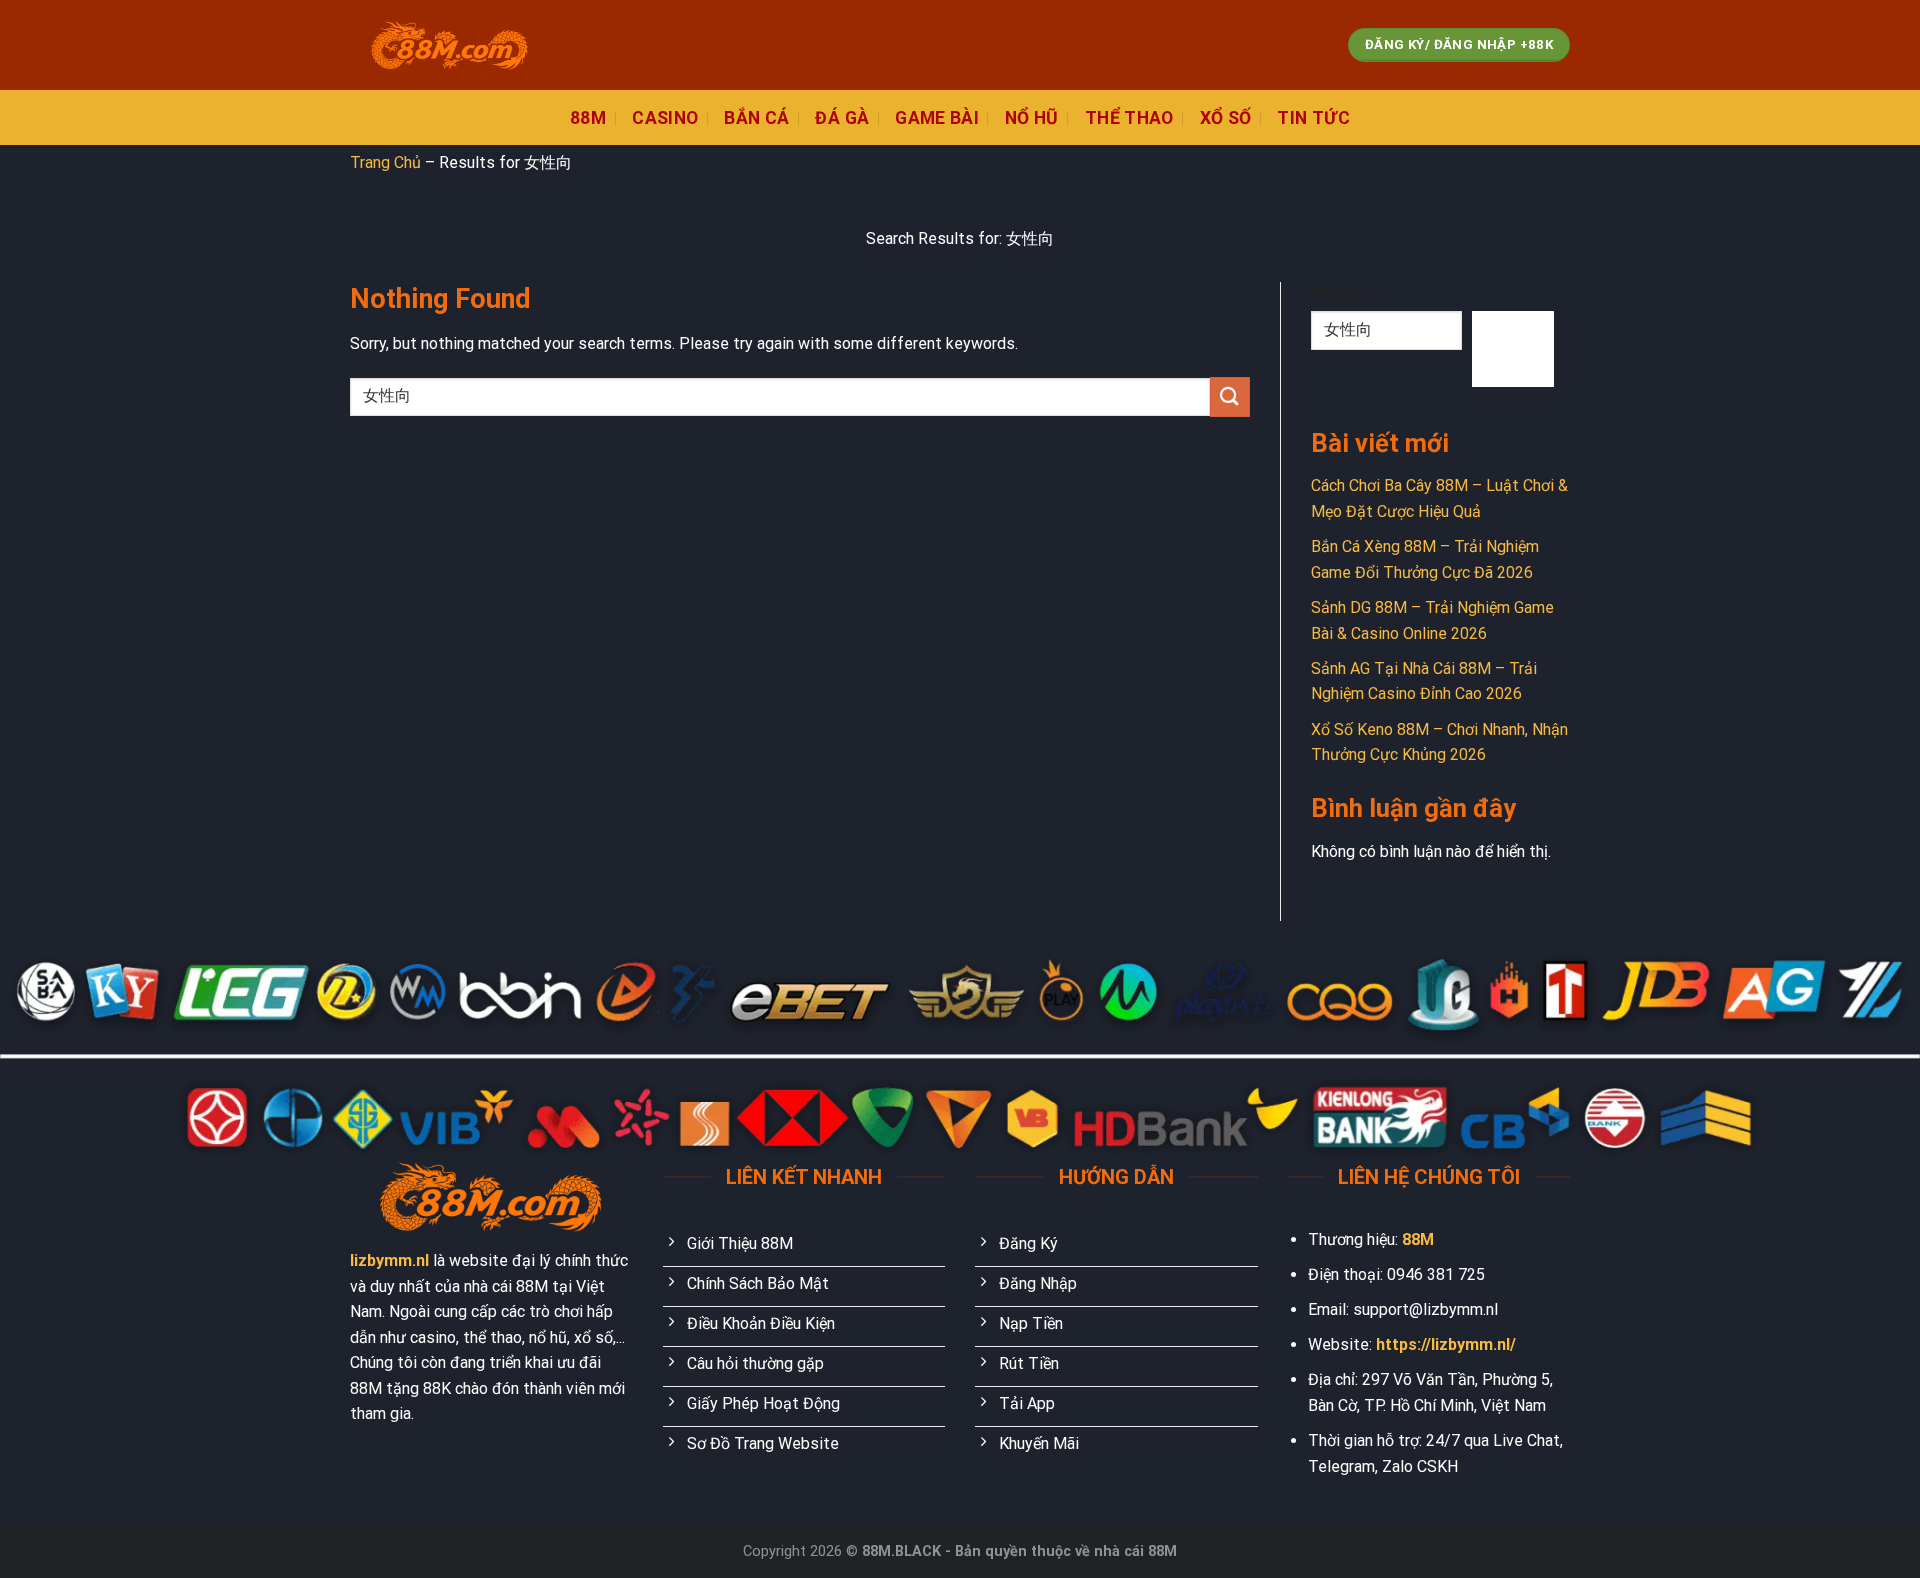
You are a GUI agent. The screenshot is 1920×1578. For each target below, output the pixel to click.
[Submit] (1230, 396)
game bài (937, 118)
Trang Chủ (385, 162)
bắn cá (756, 118)
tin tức (1313, 118)
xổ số (1226, 118)
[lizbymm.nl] (450, 45)
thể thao (1129, 118)
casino (665, 118)
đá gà (842, 118)
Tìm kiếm (1342, 293)
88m (588, 118)
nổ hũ (1032, 118)
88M (1418, 1239)
